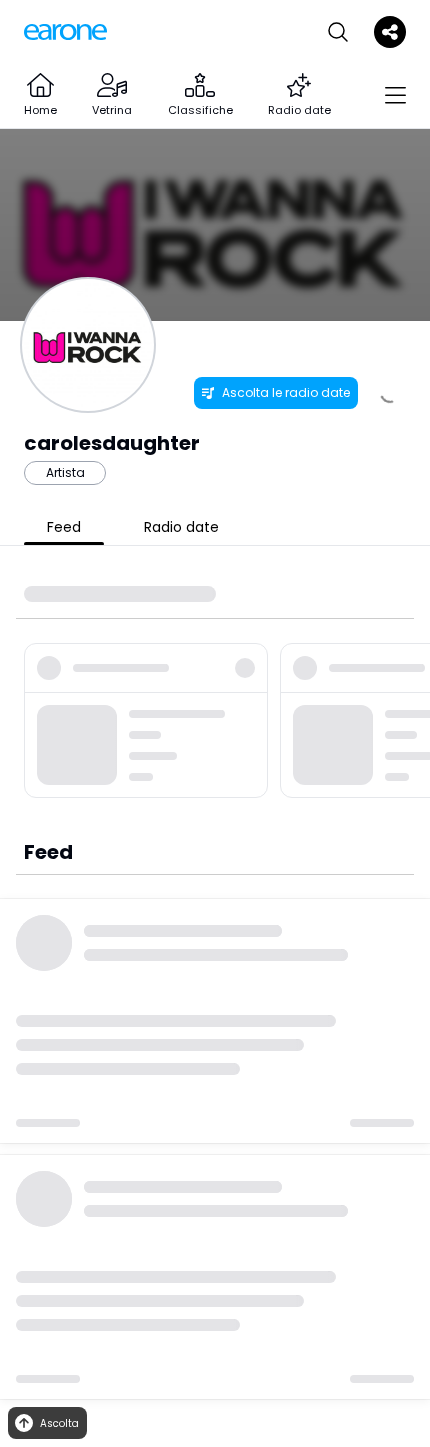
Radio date (181, 527)
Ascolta (59, 1423)
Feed (64, 527)
